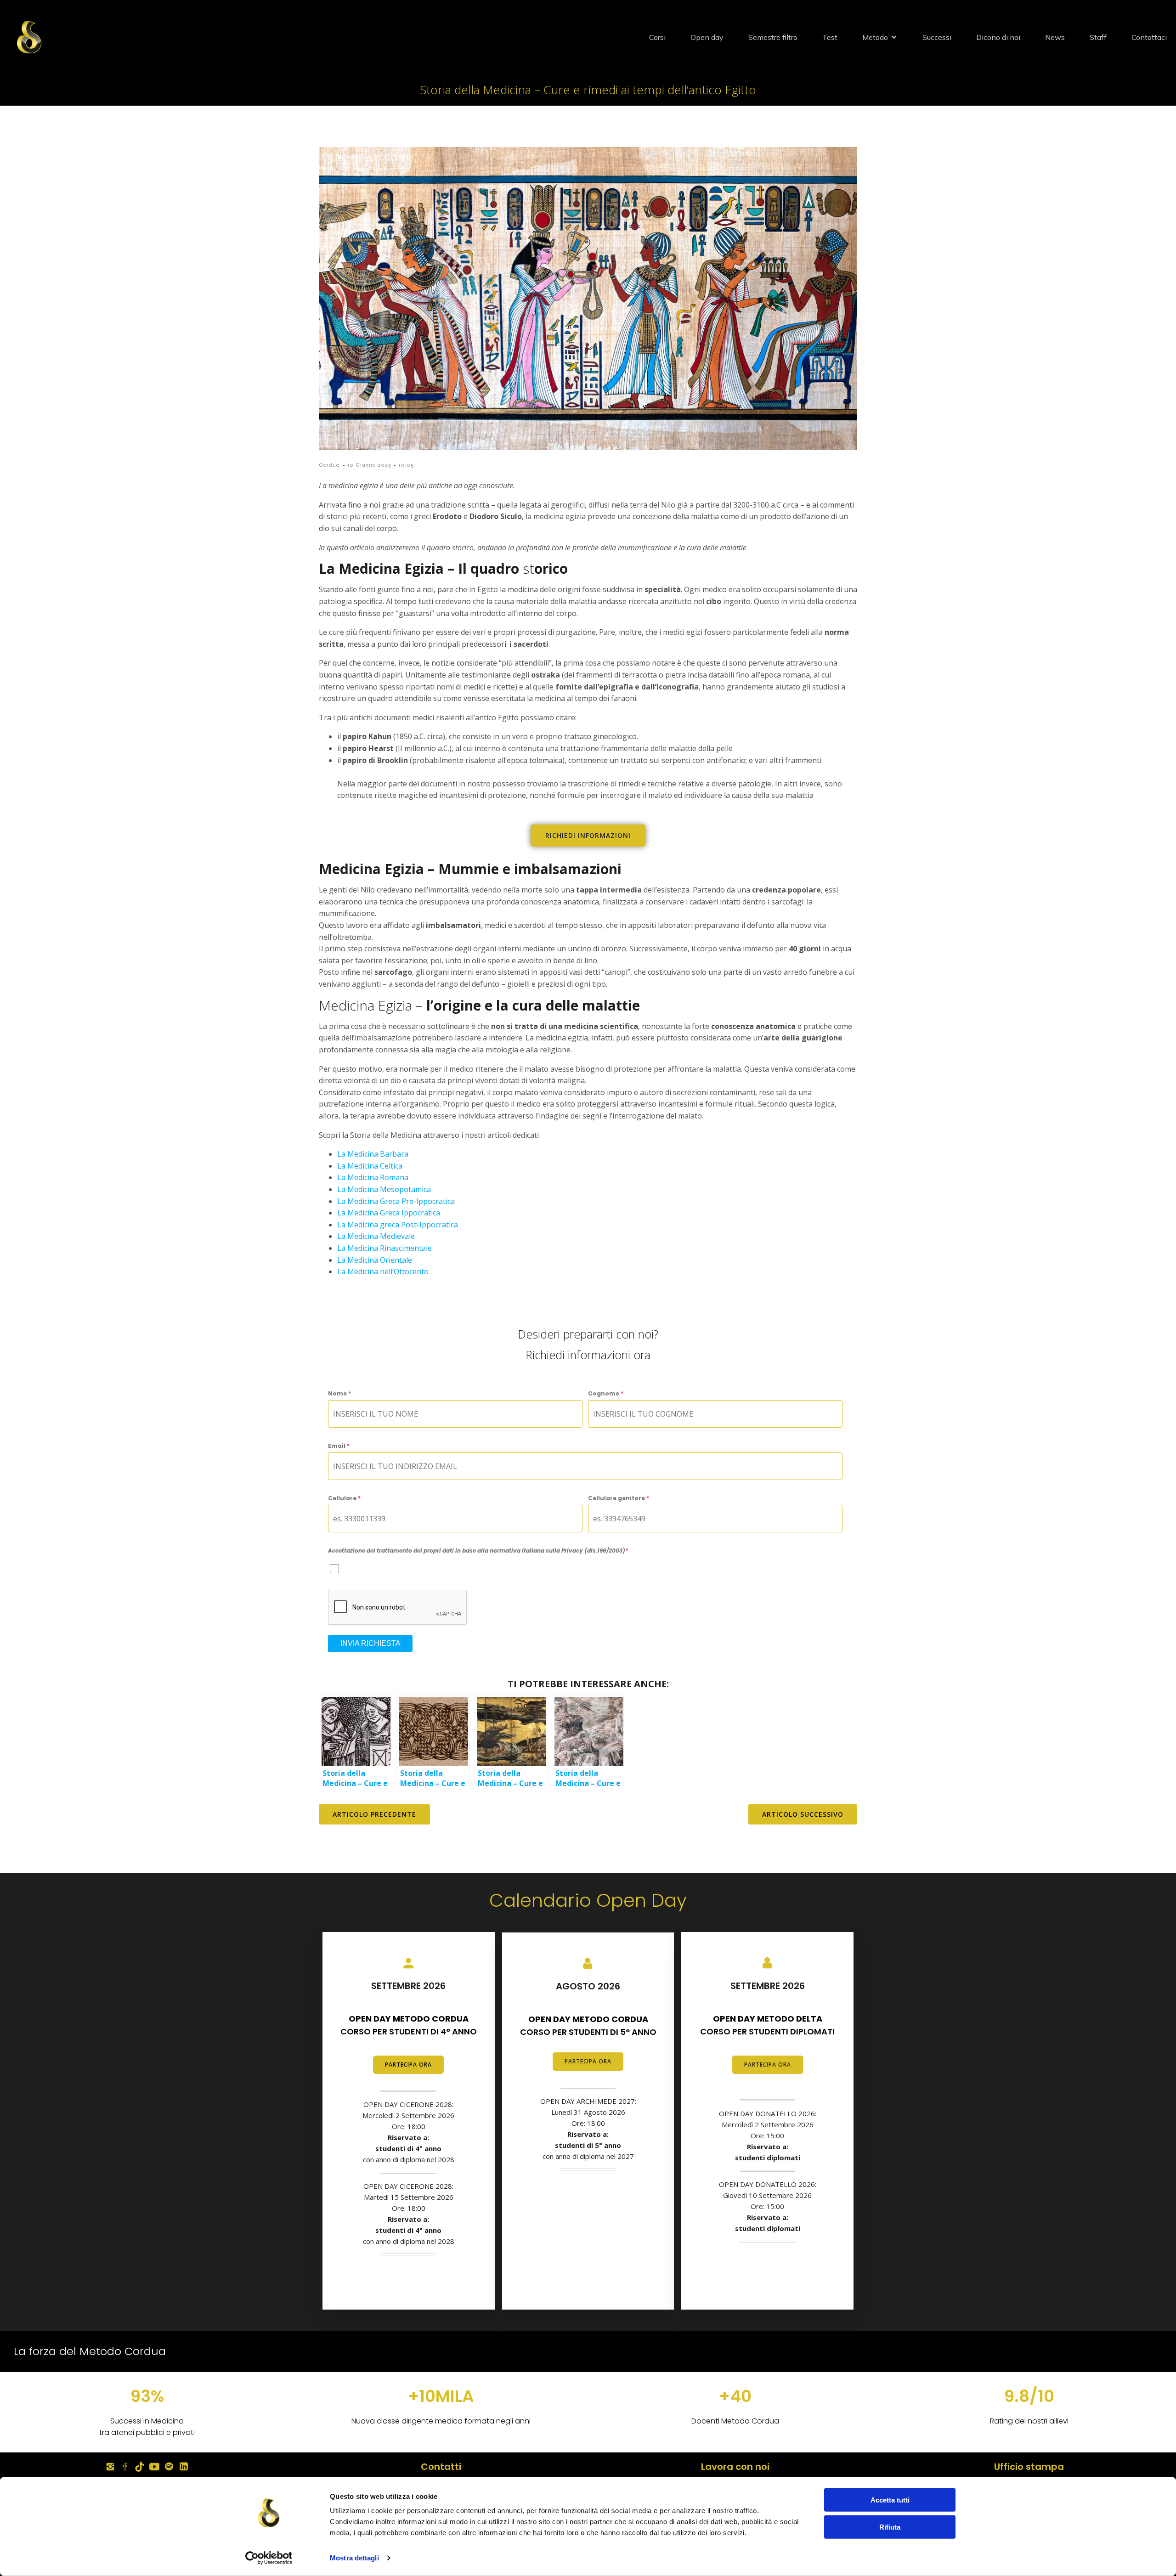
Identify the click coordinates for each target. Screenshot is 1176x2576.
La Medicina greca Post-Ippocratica (398, 1225)
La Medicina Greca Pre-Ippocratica (396, 1201)
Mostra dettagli (354, 2558)
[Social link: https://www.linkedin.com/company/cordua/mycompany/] (184, 2467)
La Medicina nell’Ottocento (383, 1271)
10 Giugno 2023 (369, 465)
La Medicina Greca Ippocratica (389, 1213)
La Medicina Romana (373, 1177)
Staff (1098, 37)
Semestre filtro (773, 37)
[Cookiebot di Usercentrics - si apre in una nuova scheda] (269, 2558)
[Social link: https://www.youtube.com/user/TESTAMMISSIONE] (154, 2467)
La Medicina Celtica (370, 1166)
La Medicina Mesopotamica (384, 1189)
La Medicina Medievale (376, 1236)
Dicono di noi (998, 37)
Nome (339, 1393)
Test (830, 37)
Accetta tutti (890, 2500)
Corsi (657, 37)
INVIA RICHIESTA (370, 1643)
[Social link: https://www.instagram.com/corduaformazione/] (110, 2467)
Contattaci (1149, 37)
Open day (707, 37)
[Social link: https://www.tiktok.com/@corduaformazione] (140, 2467)
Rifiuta (890, 2527)
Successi (937, 37)
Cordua (329, 465)
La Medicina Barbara (373, 1154)
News (1055, 37)
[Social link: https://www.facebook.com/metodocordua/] (125, 2467)
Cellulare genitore (619, 1498)
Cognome (606, 1393)
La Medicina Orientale (375, 1260)
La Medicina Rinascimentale (384, 1248)
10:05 (406, 465)
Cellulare (344, 1498)
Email (339, 1446)
